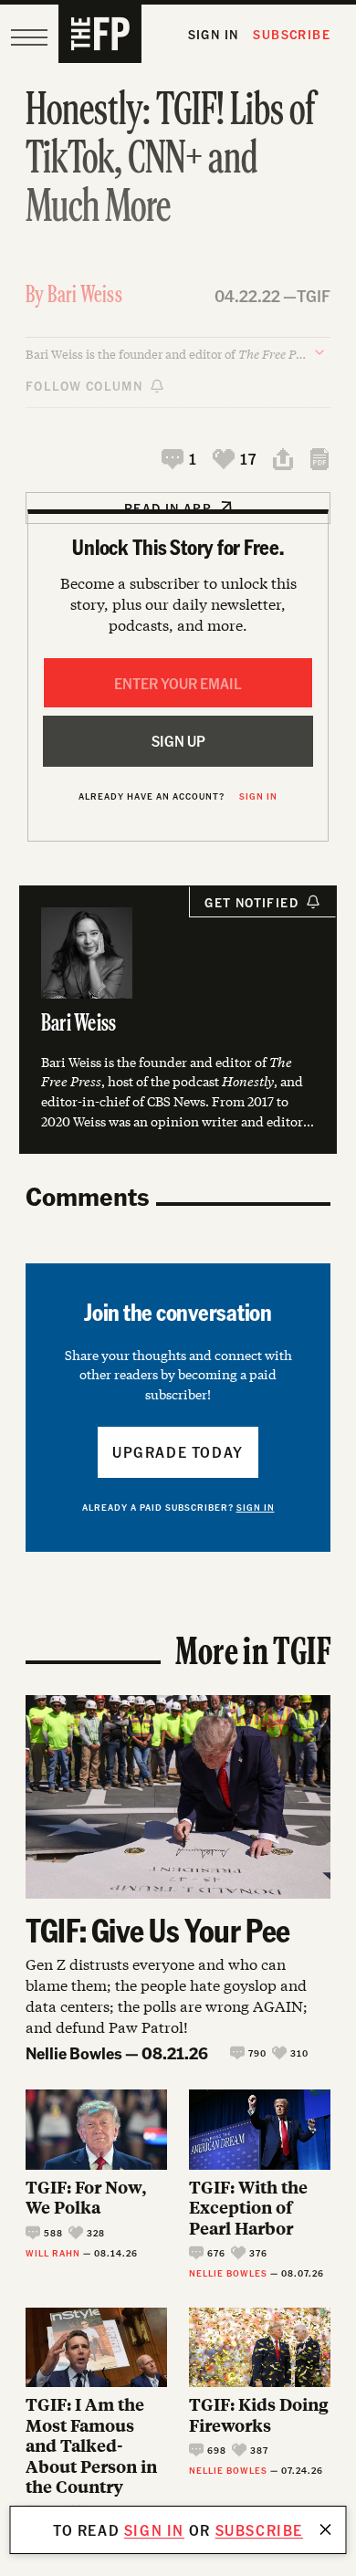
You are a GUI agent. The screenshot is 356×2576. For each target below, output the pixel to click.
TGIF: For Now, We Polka (86, 2198)
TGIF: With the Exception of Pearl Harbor (248, 2208)
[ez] (29, 37)
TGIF (314, 295)
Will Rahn (53, 2253)
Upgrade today (178, 1452)
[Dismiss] (326, 2529)
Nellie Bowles (74, 2052)
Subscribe (292, 34)
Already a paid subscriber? (178, 1507)
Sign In (214, 34)
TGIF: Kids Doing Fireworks (259, 2415)
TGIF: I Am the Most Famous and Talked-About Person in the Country (91, 2446)
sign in (154, 2530)
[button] (180, 459)
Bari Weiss (85, 296)
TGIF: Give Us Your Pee (158, 1930)
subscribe (259, 2530)
